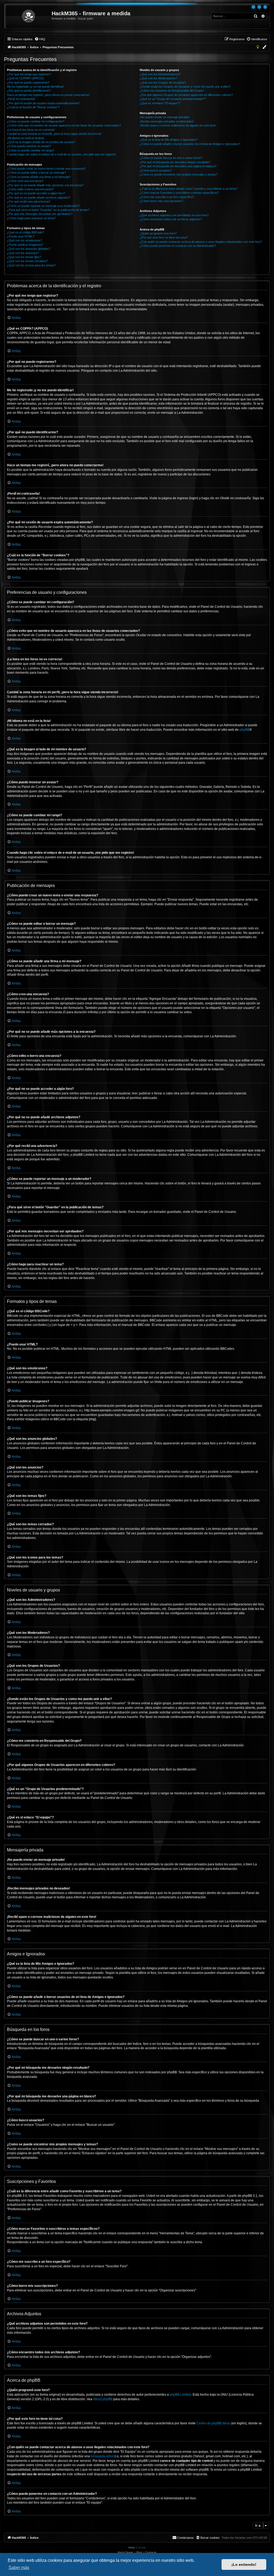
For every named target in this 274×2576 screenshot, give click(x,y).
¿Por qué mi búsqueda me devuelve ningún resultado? (175, 162)
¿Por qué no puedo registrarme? (28, 83)
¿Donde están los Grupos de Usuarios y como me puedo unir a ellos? (185, 87)
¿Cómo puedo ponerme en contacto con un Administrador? (178, 246)
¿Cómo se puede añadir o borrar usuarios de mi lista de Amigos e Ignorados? (190, 144)
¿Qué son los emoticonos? (24, 240)
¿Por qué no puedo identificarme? (29, 91)
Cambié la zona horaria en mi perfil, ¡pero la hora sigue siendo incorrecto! (54, 134)
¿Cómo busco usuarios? (156, 170)
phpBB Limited (180, 2395)
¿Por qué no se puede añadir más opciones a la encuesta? (45, 185)
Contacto (151, 2552)
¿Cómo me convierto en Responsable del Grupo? (172, 91)
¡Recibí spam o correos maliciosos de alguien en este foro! (178, 125)
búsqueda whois (103, 2456)
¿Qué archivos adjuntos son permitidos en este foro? (174, 215)
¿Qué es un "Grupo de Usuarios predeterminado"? (173, 99)
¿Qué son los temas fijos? (24, 257)
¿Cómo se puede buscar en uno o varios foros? (171, 158)
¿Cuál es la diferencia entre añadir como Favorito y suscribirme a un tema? (189, 189)
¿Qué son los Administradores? (160, 74)
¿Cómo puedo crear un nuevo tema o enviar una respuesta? (46, 169)
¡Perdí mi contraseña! (21, 99)
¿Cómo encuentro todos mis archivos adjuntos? (171, 219)
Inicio (132, 2547)
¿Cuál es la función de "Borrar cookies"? (33, 107)
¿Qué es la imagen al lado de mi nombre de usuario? (41, 142)
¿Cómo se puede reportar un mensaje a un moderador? (43, 206)
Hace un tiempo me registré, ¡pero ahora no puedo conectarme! (48, 95)
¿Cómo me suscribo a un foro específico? (167, 197)
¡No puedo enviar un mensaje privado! (164, 117)
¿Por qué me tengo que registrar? (29, 74)
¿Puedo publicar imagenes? (25, 245)
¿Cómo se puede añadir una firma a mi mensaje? (39, 177)
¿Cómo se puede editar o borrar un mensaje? (37, 173)
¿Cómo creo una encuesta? (25, 181)
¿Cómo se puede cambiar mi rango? (31, 150)
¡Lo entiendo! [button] (244, 2564)
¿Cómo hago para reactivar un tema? (31, 218)
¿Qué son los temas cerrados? (27, 261)
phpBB (244, 730)
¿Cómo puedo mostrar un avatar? (29, 146)
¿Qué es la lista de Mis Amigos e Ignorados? (169, 140)
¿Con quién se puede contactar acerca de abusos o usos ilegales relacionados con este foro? (201, 242)
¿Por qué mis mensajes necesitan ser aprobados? (40, 214)
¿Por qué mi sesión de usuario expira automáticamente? (43, 103)
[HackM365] (28, 16)
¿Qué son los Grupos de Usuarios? (163, 83)
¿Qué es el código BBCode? (25, 232)
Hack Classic (125, 2552)
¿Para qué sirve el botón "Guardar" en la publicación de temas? (48, 210)
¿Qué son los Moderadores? (158, 78)
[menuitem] (40, 39)
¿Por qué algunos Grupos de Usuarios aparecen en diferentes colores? (186, 95)
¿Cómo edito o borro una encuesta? (30, 189)
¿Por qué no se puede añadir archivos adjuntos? (39, 197)
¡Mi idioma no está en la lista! (26, 138)
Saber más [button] (19, 2568)
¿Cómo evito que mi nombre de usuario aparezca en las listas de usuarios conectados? (64, 125)
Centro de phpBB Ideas (213, 2423)
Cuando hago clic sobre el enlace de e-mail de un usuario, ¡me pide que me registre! (61, 154)
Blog (139, 2552)
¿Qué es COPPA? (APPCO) (25, 78)
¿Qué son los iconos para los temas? (31, 265)
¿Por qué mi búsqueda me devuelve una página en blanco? (178, 166)
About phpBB (103, 2399)
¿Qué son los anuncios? (23, 253)
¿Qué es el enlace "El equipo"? (160, 103)
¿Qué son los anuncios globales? (29, 249)
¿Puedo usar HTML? (21, 236)
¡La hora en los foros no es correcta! (31, 130)
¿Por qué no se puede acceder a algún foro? (36, 193)
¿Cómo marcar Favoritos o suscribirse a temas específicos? (179, 193)
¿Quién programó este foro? (158, 233)
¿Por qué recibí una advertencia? (29, 202)
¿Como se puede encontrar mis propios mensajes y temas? (179, 174)
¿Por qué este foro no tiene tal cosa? (164, 237)
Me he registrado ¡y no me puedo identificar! (35, 87)
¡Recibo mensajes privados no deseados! (167, 121)
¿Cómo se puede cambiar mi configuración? (36, 121)
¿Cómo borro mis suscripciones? (161, 201)
